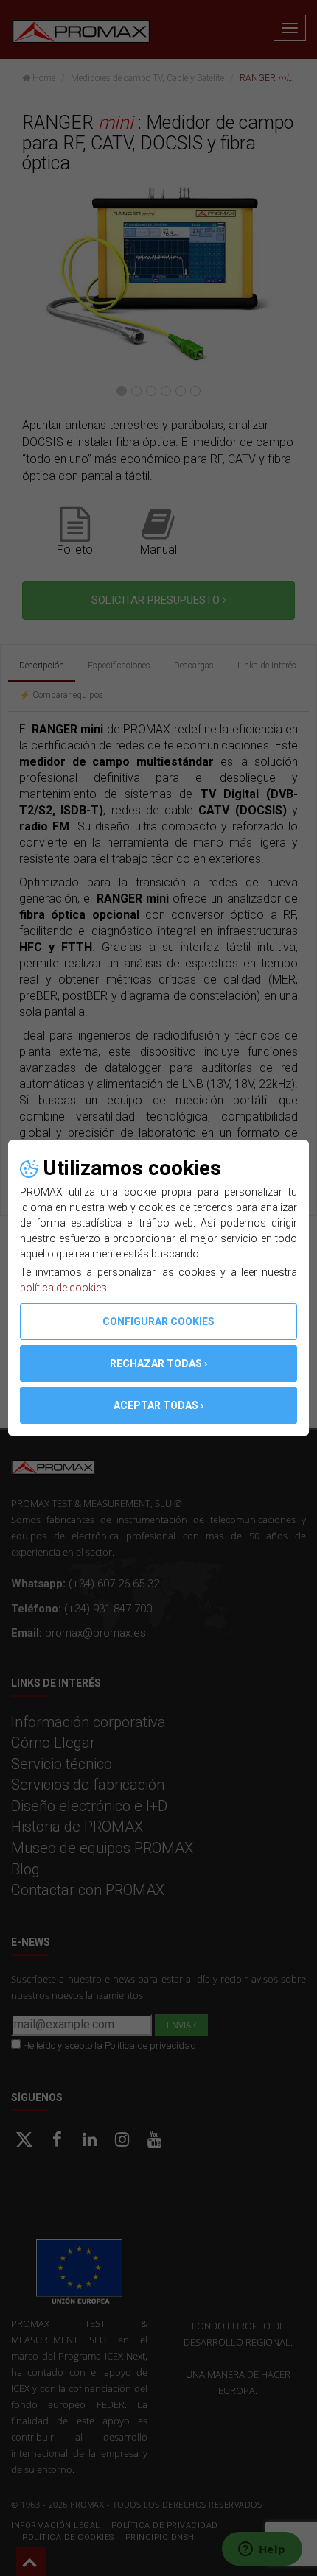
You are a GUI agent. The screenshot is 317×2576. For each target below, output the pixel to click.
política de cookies (63, 1288)
